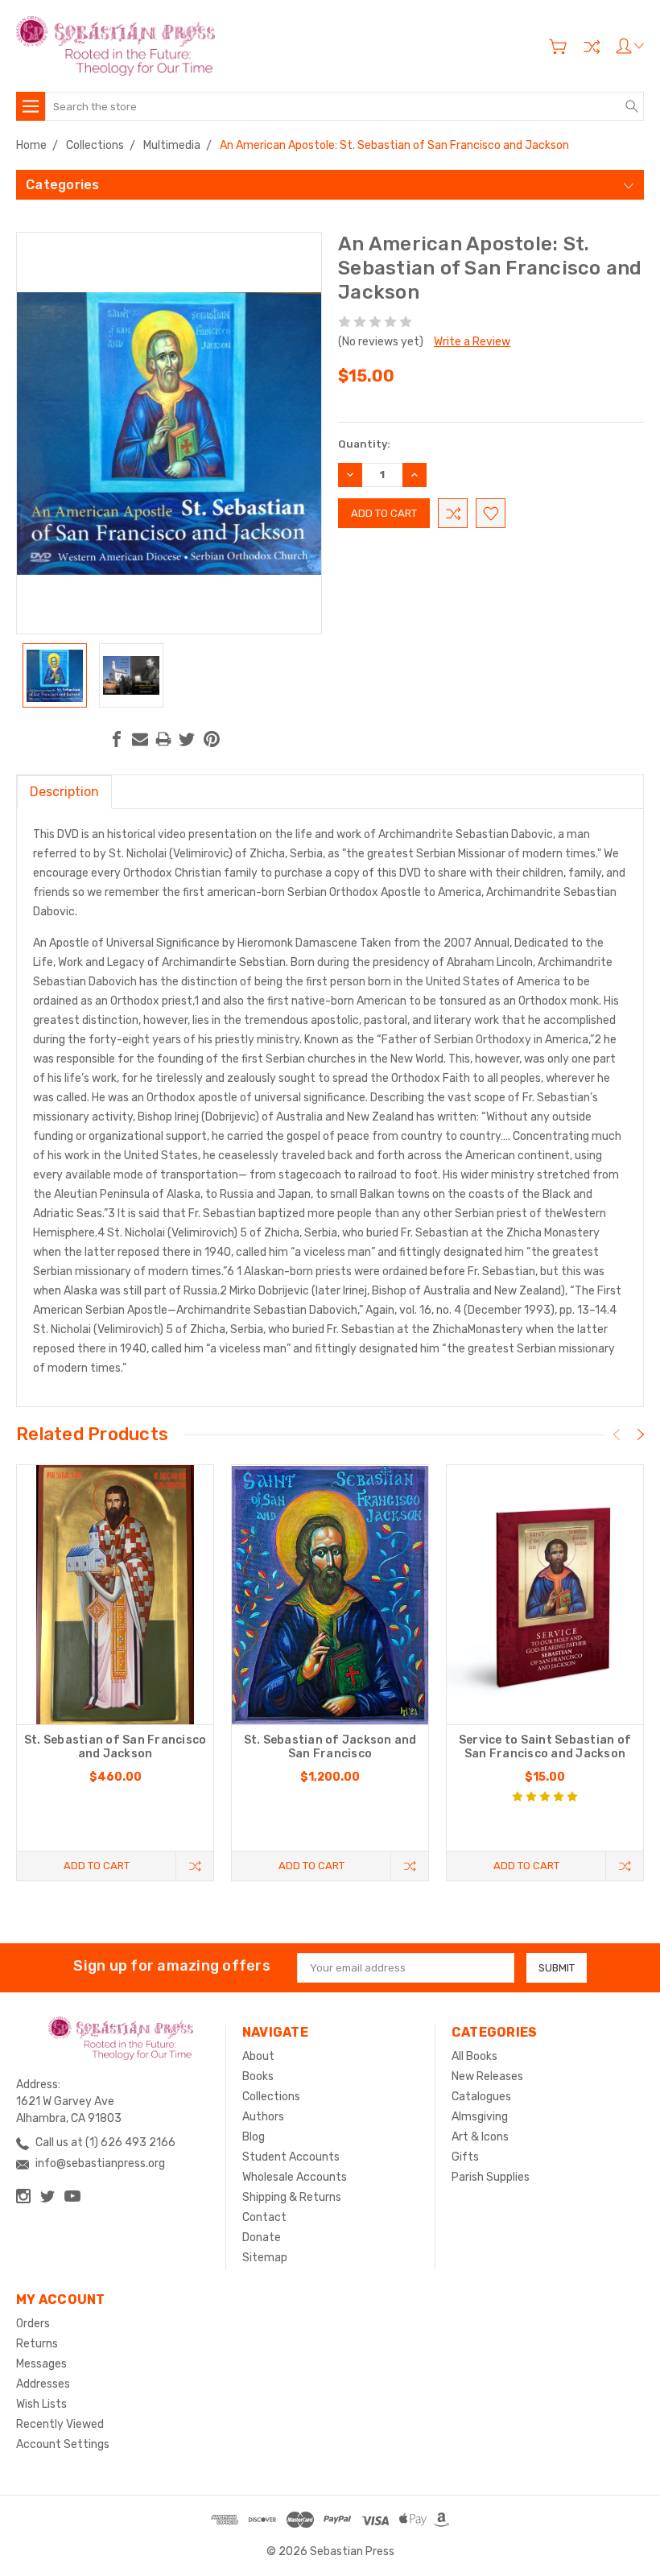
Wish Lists (41, 2404)
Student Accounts (291, 2157)
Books (258, 2076)
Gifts (465, 2157)
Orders (33, 2324)
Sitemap (265, 2258)
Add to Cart (97, 1866)
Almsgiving (480, 2117)
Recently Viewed (60, 2424)
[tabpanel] (115, 1673)
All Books (474, 2056)
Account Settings (63, 2444)
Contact (264, 2217)
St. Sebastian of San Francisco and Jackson (115, 1747)
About (258, 2056)
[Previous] (617, 1435)
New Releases (487, 2076)
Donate (262, 2237)
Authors (263, 2117)
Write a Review (472, 342)
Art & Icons (480, 2137)
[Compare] (592, 47)
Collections (271, 2097)
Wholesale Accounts (295, 2177)
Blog (254, 2137)
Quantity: (364, 444)
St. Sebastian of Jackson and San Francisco (330, 1747)
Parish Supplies (491, 2177)
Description (64, 792)
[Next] (641, 1435)
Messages (41, 2364)
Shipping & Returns (292, 2197)
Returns (37, 2344)
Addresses (43, 2384)
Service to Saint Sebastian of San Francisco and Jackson (545, 1747)
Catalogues (481, 2097)
